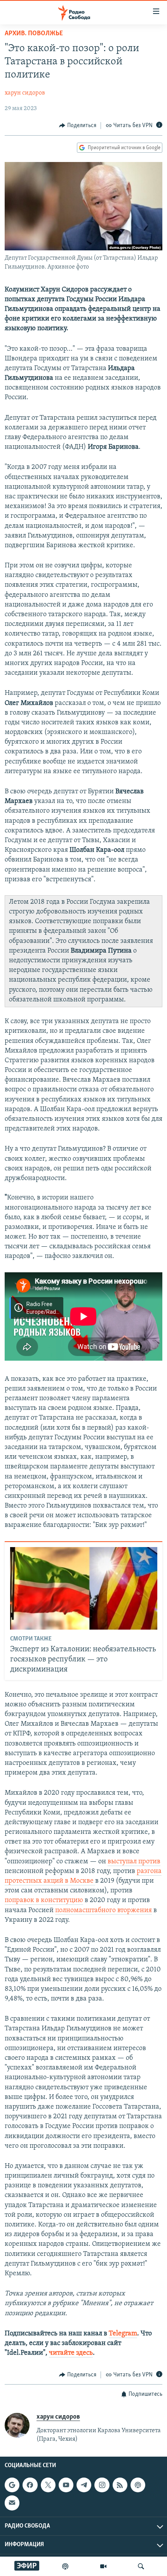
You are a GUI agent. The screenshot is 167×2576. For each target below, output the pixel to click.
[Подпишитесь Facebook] (30, 2485)
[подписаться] (12, 2503)
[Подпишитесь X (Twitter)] (48, 2485)
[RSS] (120, 2485)
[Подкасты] (138, 2485)
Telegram (123, 2334)
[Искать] (141, 2566)
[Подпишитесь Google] (12, 2485)
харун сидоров (25, 93)
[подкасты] (65, 2566)
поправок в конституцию (44, 1901)
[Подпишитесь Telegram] (84, 2485)
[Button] (78, 126)
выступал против (134, 1862)
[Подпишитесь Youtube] (66, 2485)
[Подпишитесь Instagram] (102, 2485)
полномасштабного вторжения (104, 1911)
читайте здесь (71, 2353)
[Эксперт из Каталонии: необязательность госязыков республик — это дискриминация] (84, 1588)
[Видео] (103, 2566)
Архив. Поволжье (34, 34)
